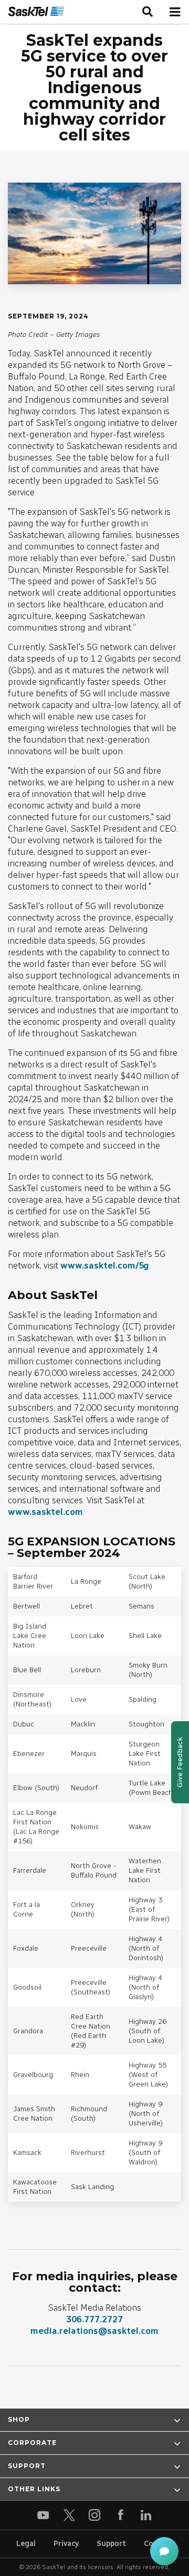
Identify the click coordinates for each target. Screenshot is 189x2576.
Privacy (66, 2544)
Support (111, 2544)
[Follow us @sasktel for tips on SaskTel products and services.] (69, 2515)
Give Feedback (180, 1762)
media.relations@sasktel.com (94, 2331)
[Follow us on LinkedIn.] (146, 2515)
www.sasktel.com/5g (105, 1265)
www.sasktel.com (45, 1512)
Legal (26, 2544)
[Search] (148, 12)
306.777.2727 (94, 2319)
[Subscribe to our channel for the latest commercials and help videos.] (43, 2515)
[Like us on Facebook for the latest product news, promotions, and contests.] (120, 2515)
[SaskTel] (36, 12)
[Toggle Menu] (175, 12)
